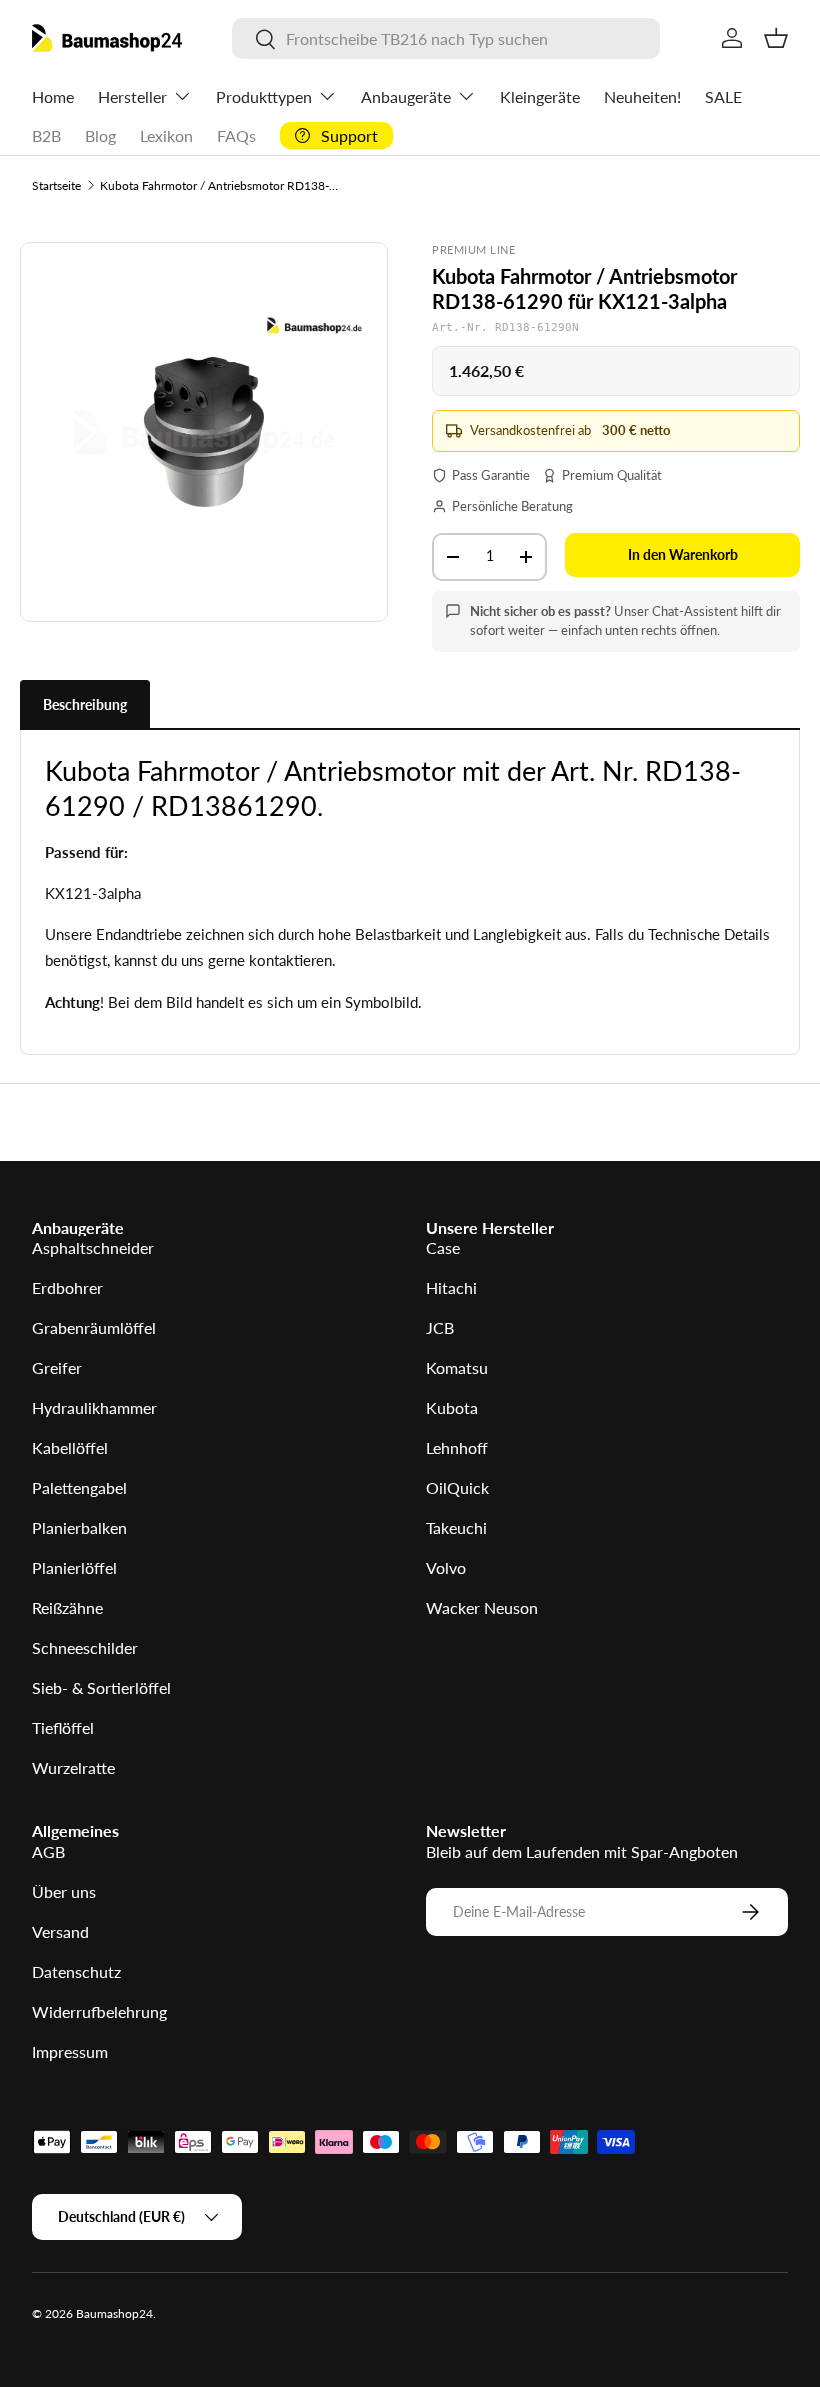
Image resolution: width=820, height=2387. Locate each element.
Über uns (64, 1891)
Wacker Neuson (482, 1607)
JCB (440, 1327)
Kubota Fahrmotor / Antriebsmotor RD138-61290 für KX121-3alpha (220, 185)
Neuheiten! (642, 96)
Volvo (446, 1567)
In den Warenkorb (683, 554)
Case (443, 1247)
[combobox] (445, 38)
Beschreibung (85, 704)
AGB (48, 1851)
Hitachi (451, 1287)
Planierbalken (79, 1527)
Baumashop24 (114, 2313)
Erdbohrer (67, 1287)
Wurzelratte (73, 1767)
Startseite (56, 185)
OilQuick (457, 1487)
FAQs (236, 135)
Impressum (70, 2051)
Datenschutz (76, 1971)
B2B (46, 135)
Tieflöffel (63, 1727)
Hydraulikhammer (94, 1407)
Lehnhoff (457, 1447)
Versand (60, 1931)
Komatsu (457, 1367)
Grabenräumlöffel (94, 1327)
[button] (776, 38)
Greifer (57, 1367)
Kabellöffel (70, 1447)
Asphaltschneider (93, 1247)
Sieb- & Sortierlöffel (101, 1687)
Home (53, 96)
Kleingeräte (540, 96)
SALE (723, 96)
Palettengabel (79, 1487)
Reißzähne (67, 1607)
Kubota (452, 1407)
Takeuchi (456, 1527)
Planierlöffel (74, 1567)
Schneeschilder (85, 1647)
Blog (100, 135)
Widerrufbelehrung (99, 2011)
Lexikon (166, 135)
